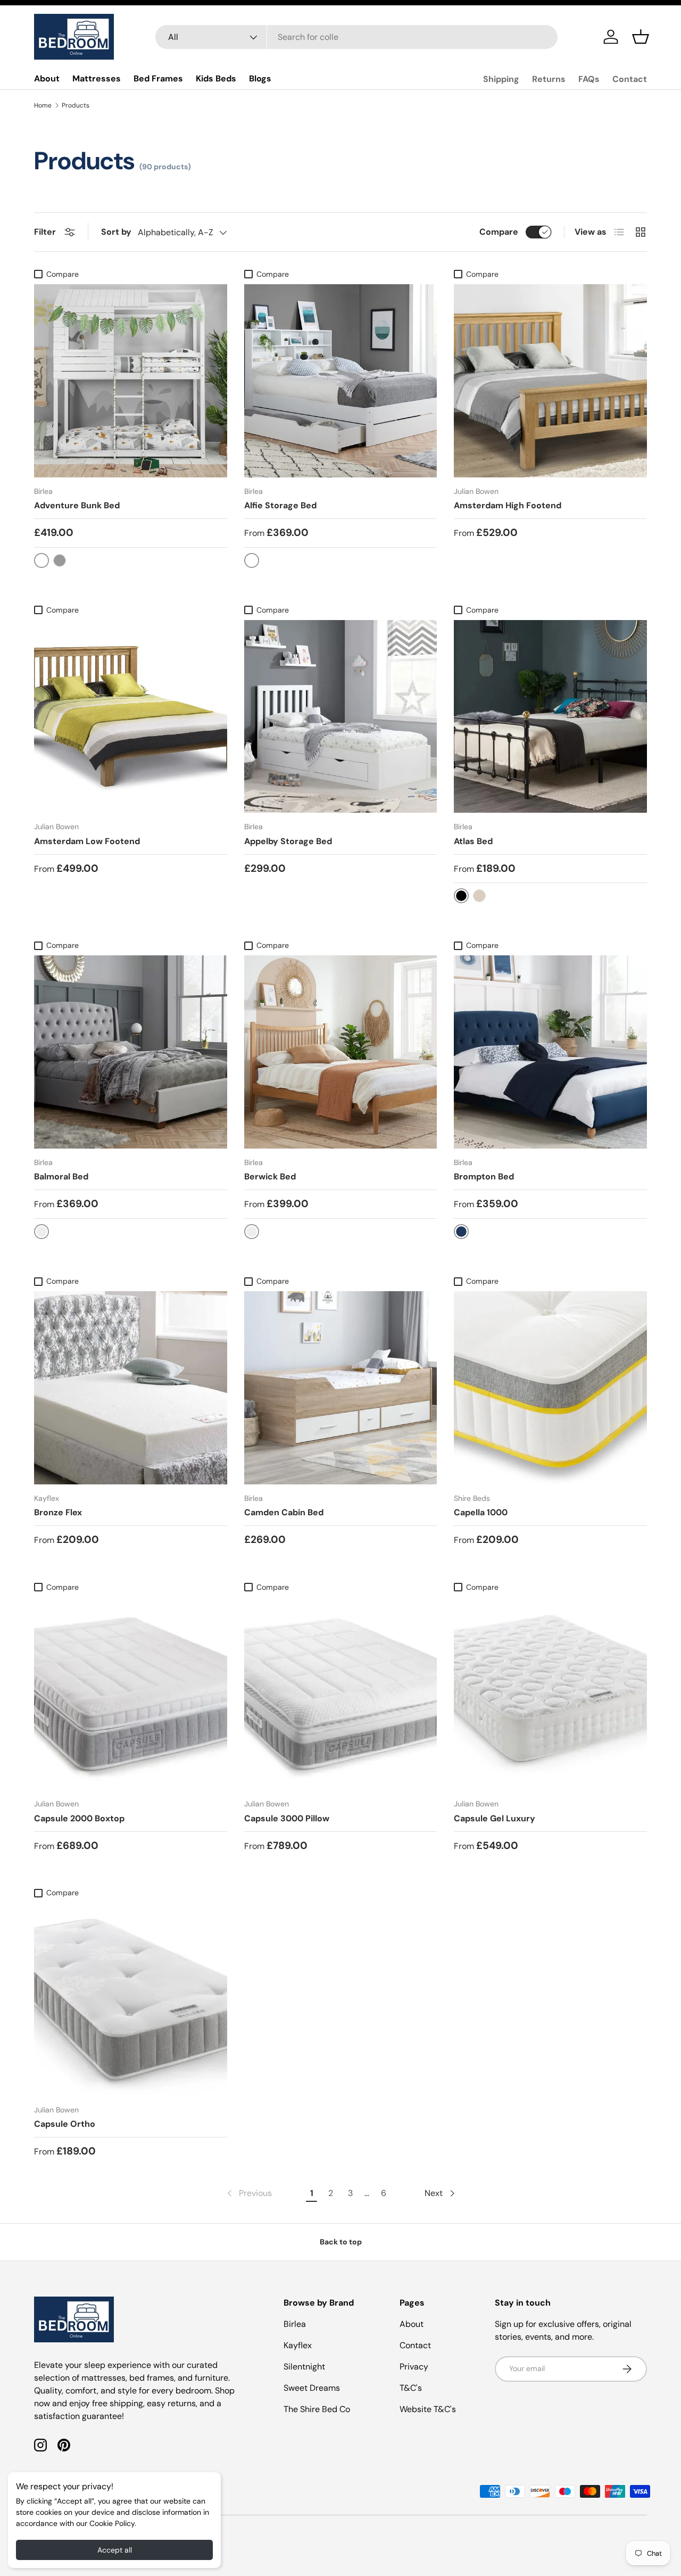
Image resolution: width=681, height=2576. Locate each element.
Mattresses (97, 79)
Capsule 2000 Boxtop (79, 1818)
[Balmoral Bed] (131, 1052)
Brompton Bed (484, 1176)
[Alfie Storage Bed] (341, 381)
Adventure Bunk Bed (77, 505)
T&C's (411, 2388)
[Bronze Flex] (131, 1388)
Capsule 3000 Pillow (287, 1818)
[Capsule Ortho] (131, 1999)
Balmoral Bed (61, 1176)
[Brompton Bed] (550, 1052)
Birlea (295, 2324)
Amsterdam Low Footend (87, 841)
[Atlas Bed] (550, 717)
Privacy (414, 2367)
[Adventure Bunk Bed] (131, 381)
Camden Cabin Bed (284, 1512)
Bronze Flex (58, 1512)
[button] (641, 37)
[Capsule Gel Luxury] (550, 1694)
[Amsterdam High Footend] (550, 381)
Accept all (115, 2550)
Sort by (116, 232)
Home (43, 105)
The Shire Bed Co (317, 2409)
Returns (549, 79)
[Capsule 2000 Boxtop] (131, 1694)
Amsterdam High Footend (508, 505)
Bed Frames (158, 79)
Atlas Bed (473, 841)
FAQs (589, 79)
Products (76, 105)
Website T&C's (428, 2409)
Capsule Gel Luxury (495, 1818)
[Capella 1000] (550, 1388)
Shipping (501, 79)
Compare (499, 232)
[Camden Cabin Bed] (341, 1388)
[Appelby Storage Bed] (341, 717)
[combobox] (357, 37)
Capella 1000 (481, 1512)
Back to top (341, 2242)
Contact (630, 79)
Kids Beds (216, 79)
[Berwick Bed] (341, 1052)
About (47, 79)
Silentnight (304, 2367)
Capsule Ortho (65, 2124)
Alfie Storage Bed (280, 505)
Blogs (260, 79)
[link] (248, 2193)
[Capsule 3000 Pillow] (341, 1694)
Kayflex (298, 2345)
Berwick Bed (270, 1176)
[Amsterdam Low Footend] (131, 717)
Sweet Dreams (312, 2388)
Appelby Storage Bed (288, 841)
